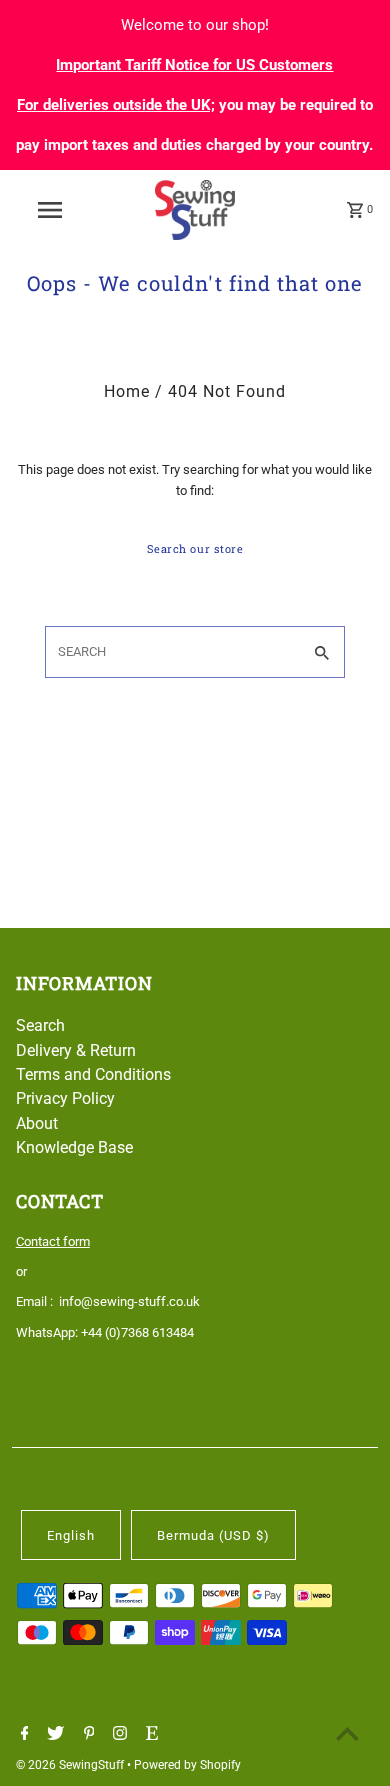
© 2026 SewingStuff (71, 1765)
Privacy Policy (65, 1098)
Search (40, 1025)
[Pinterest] (87, 1735)
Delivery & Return (76, 1050)
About (37, 1123)
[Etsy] (149, 1735)
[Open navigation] (50, 210)
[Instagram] (117, 1735)
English (71, 1535)
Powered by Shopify (187, 1765)
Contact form (53, 1241)
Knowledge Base (74, 1147)
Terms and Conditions (93, 1074)
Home (127, 391)
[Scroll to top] (347, 1733)
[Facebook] (22, 1735)
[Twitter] (53, 1735)
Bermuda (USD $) (213, 1535)
